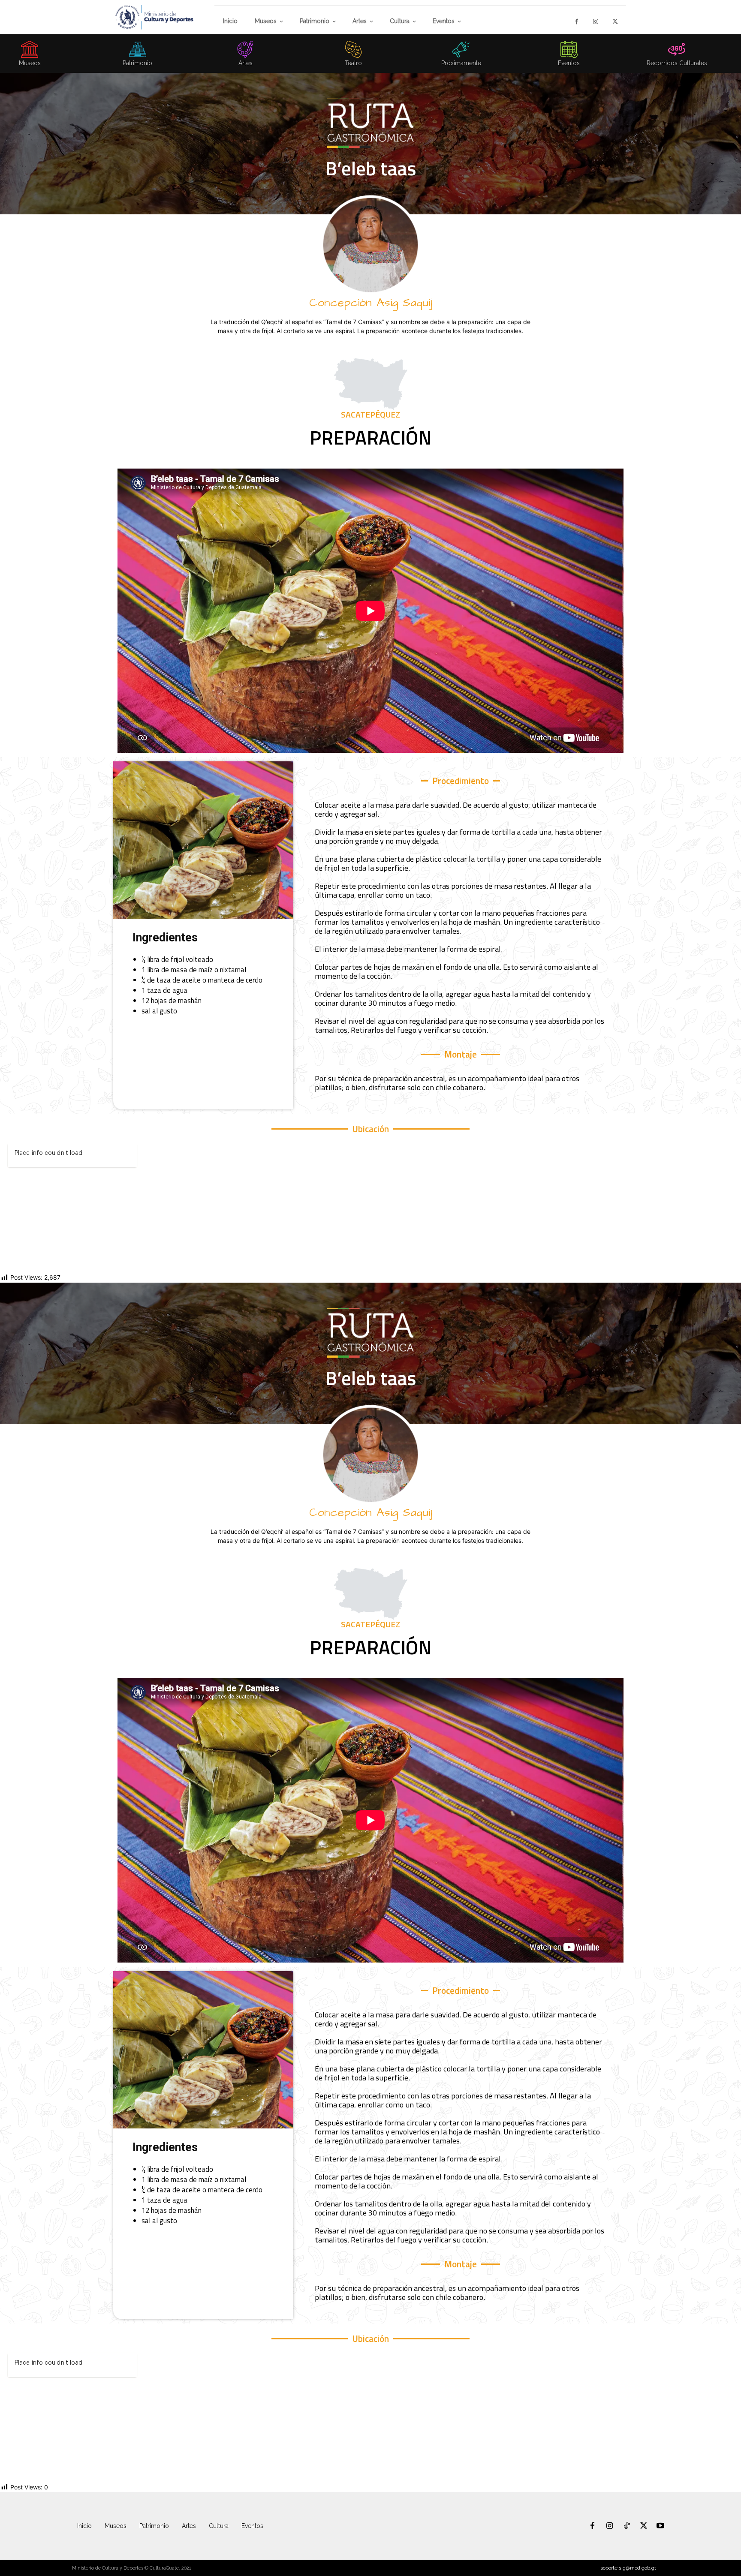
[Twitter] (615, 22)
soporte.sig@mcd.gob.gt (628, 2568)
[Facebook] (577, 22)
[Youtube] (660, 2526)
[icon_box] (138, 56)
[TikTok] (627, 2526)
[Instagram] (596, 22)
